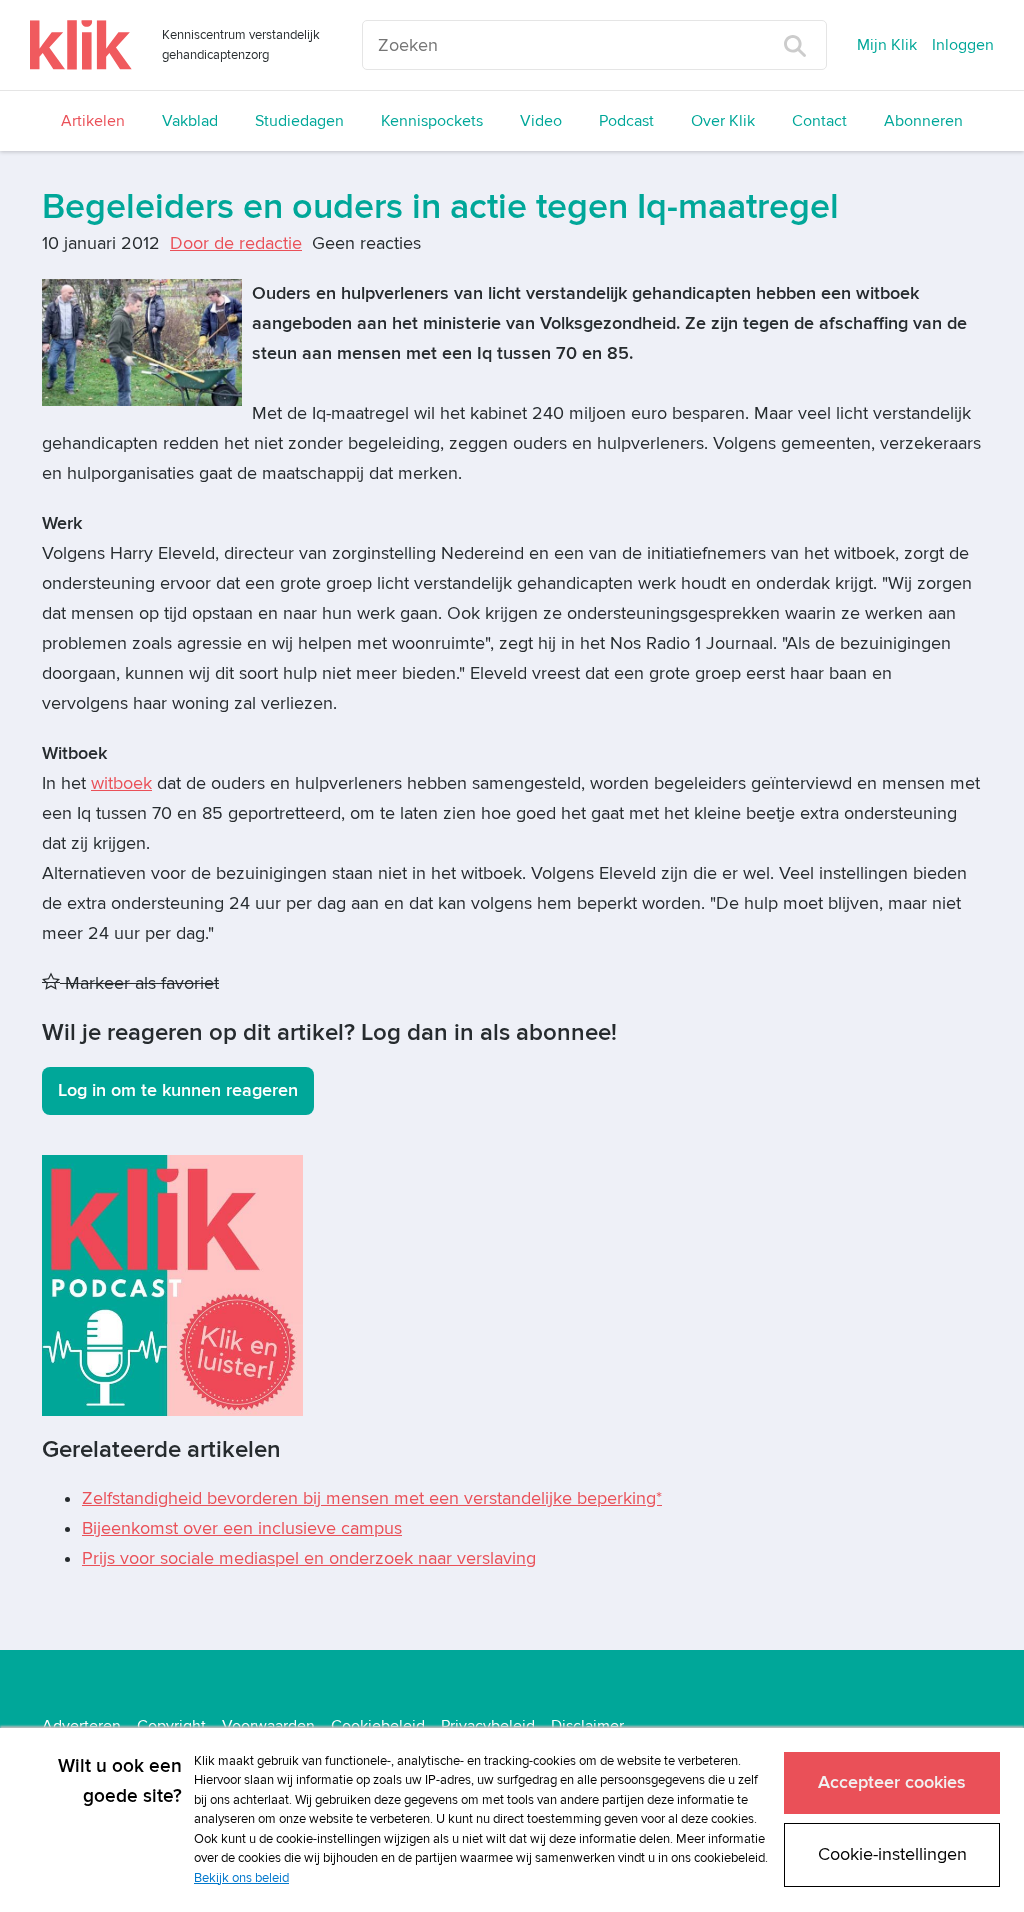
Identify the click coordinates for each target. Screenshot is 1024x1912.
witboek (121, 783)
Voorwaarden (268, 1726)
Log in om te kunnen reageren (178, 1090)
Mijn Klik (887, 45)
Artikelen (93, 121)
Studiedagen (299, 121)
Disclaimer (587, 1726)
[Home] (81, 45)
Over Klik (723, 121)
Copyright (171, 1726)
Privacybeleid (488, 1726)
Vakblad (190, 121)
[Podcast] (172, 1284)
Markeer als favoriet (139, 983)
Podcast (626, 121)
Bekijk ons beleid (241, 1878)
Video (541, 121)
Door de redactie (236, 243)
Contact (819, 121)
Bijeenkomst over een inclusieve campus (242, 1528)
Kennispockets (432, 121)
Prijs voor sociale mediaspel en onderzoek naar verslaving (309, 1558)
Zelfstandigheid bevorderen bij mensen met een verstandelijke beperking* (372, 1498)
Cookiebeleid (378, 1726)
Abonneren (923, 121)
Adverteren (81, 1726)
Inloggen (963, 45)
